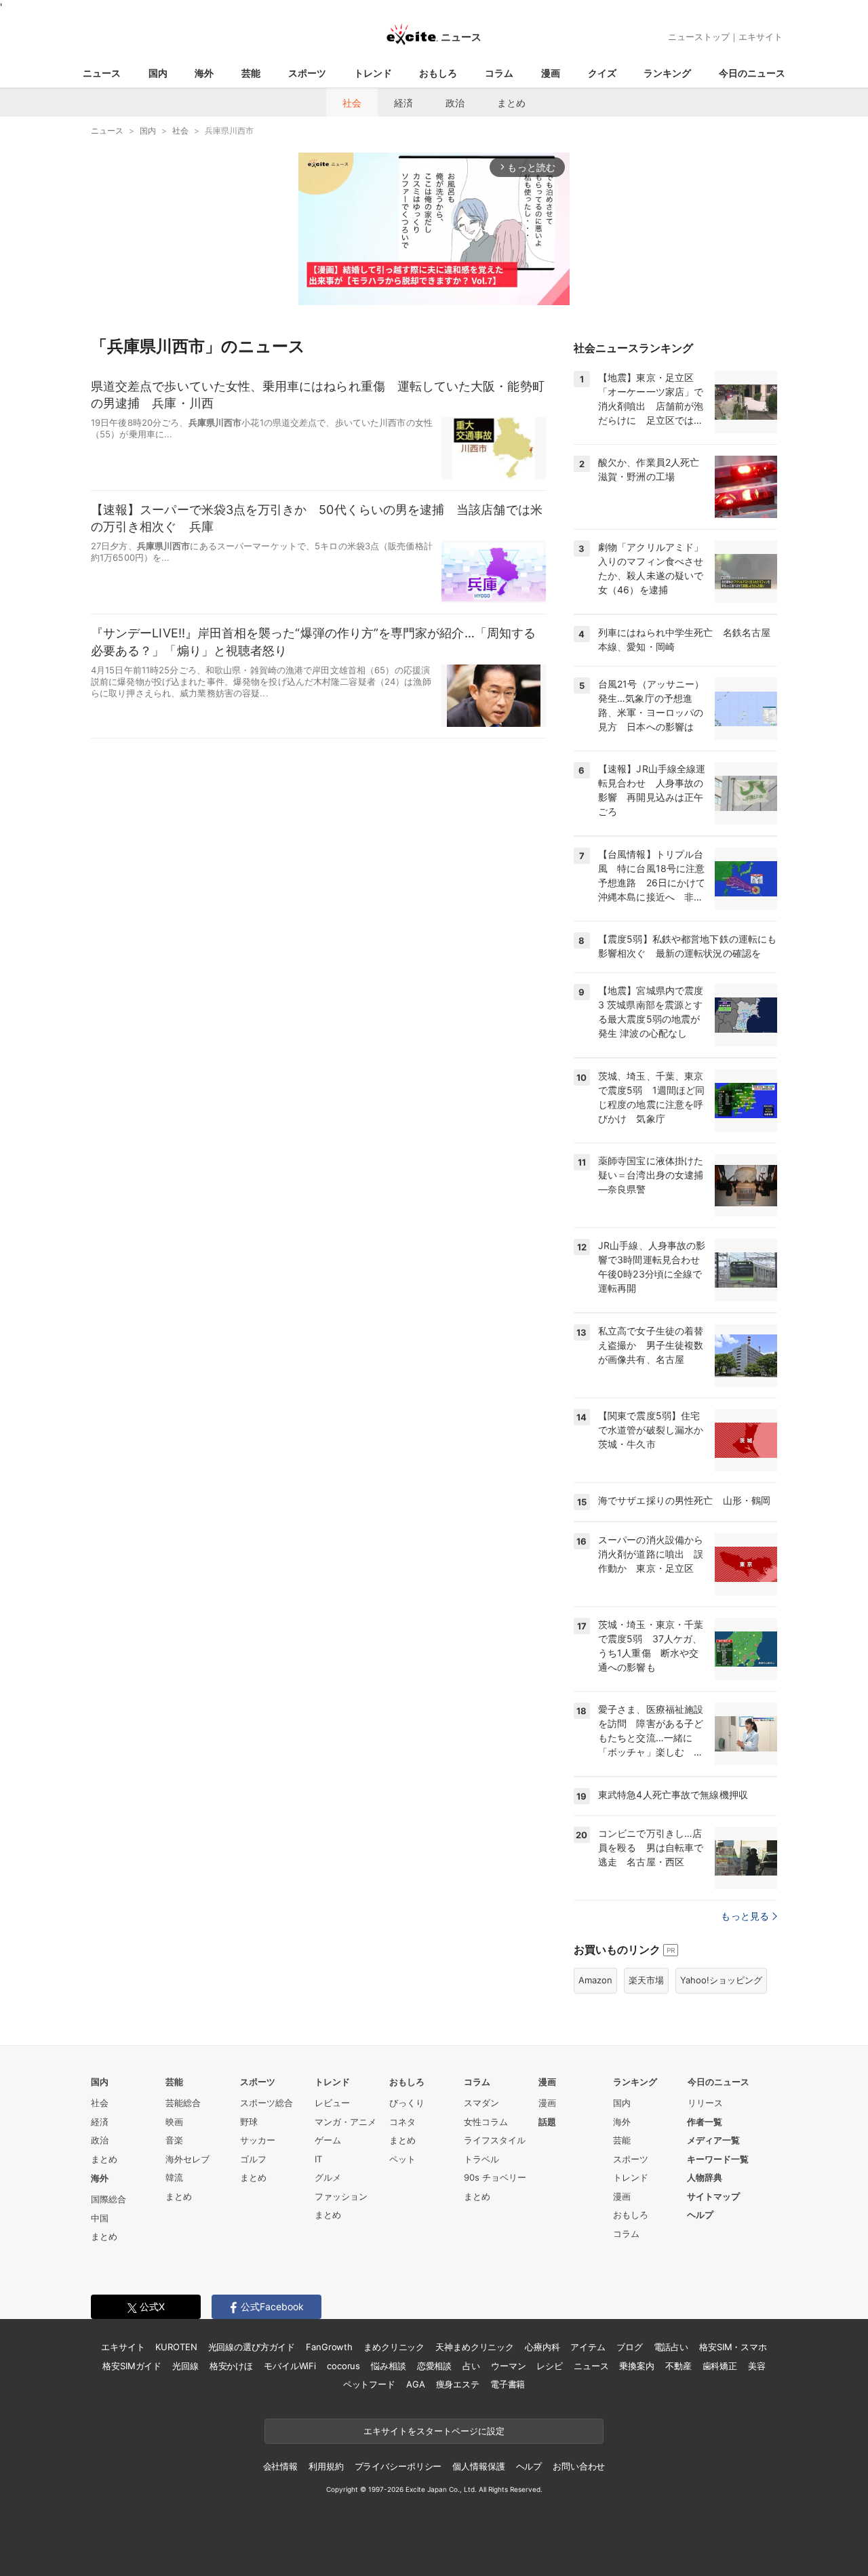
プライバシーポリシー (398, 2466)
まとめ (511, 103)
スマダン (481, 2103)
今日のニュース (752, 73)
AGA (416, 2384)
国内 (158, 73)
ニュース (102, 73)
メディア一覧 (713, 2140)
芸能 (251, 73)
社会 (352, 103)
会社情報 (280, 2466)
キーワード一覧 (718, 2159)
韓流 (174, 2177)
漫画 (551, 73)
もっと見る (745, 1916)
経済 (403, 103)
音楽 (174, 2140)
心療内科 (542, 2347)
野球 (249, 2122)
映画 (174, 2122)
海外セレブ (188, 2159)
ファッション (341, 2196)
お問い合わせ (579, 2466)
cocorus (343, 2366)
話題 (547, 2122)
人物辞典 (705, 2177)
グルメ (328, 2177)
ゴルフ (253, 2159)
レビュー (332, 2103)
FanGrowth (329, 2347)
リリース (705, 2103)
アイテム (588, 2347)
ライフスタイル (495, 2140)
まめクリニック (394, 2347)
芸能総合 (183, 2103)
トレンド (373, 73)
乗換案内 (636, 2366)
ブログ (630, 2347)
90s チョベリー (495, 2177)
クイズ (602, 73)
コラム (499, 73)
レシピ (550, 2366)
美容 (757, 2366)
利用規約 (326, 2466)
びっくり (407, 2103)
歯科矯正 (720, 2366)
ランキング (667, 73)
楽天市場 (646, 1980)
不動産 (678, 2366)
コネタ (402, 2122)
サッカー (258, 2140)
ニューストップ (699, 37)
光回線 (185, 2366)
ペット (402, 2159)
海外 (204, 73)
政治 (455, 103)
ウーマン (508, 2366)
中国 (100, 2218)
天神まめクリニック (475, 2347)
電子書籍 (508, 2384)
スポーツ (307, 73)
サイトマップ (713, 2196)
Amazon (595, 1980)
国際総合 (108, 2199)
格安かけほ (231, 2366)
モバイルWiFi (290, 2366)
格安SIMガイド (132, 2366)
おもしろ (438, 73)
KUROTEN (176, 2347)
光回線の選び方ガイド (252, 2347)
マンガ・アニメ (346, 2122)
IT (318, 2159)
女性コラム (486, 2122)
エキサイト (761, 37)
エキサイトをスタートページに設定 (434, 2431)
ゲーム (328, 2140)
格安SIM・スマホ (733, 2347)
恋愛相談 (434, 2366)
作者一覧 (705, 2122)
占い (471, 2366)
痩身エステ (458, 2384)
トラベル (481, 2159)
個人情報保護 (478, 2466)
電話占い (671, 2347)
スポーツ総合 (267, 2103)
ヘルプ (700, 2215)
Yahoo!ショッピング (721, 1980)
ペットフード (369, 2384)
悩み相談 (388, 2366)
